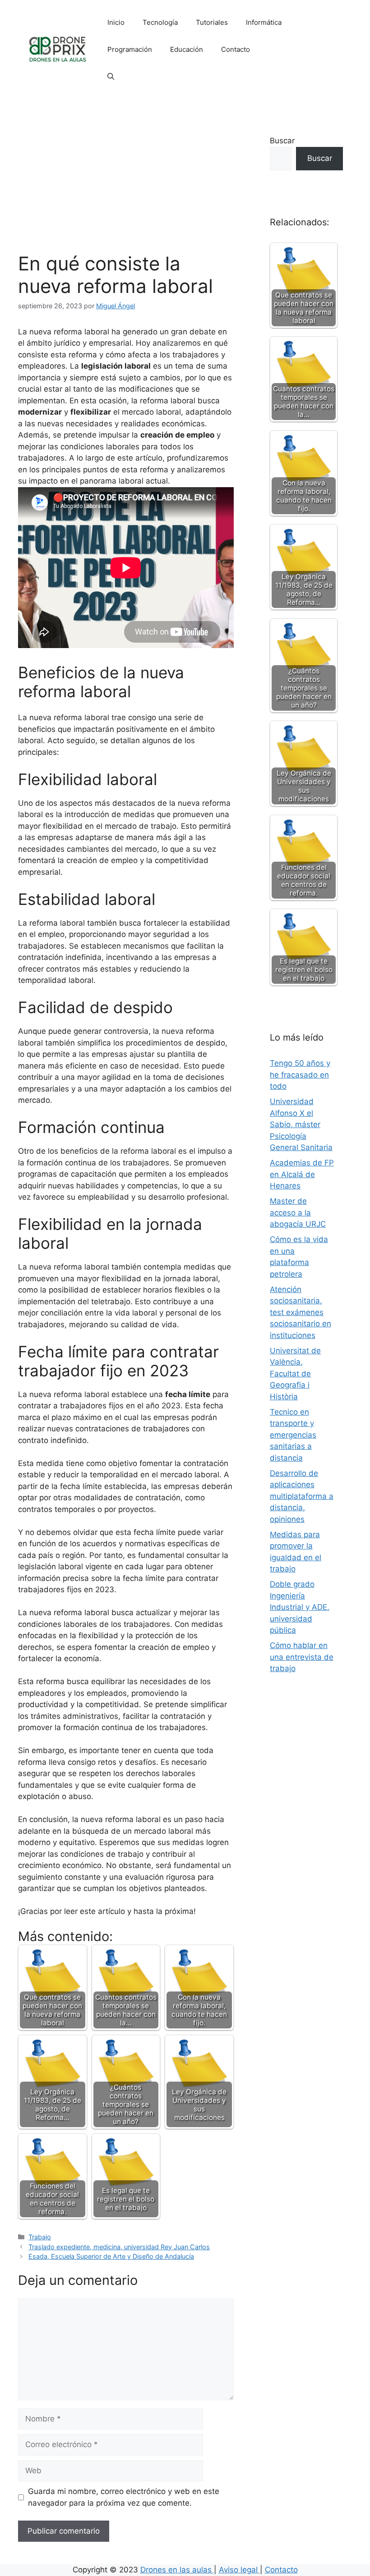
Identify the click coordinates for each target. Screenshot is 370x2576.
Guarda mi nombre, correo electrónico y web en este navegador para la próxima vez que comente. (124, 2497)
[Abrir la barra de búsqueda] (111, 77)
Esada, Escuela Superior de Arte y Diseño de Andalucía (111, 2256)
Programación (130, 49)
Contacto (236, 49)
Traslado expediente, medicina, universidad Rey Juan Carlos (119, 2247)
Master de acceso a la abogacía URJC (298, 1213)
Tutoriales (212, 22)
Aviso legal (239, 2570)
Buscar (282, 141)
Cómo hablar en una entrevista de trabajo (302, 1657)
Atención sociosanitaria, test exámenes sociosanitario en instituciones (301, 1312)
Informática (264, 22)
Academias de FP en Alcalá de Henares (302, 1174)
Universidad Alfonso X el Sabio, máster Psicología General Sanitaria (301, 1124)
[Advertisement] (126, 185)
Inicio (116, 22)
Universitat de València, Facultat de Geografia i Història (295, 1374)
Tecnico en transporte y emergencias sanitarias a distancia (293, 1435)
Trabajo (40, 2237)
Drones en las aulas (177, 2570)
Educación (187, 49)
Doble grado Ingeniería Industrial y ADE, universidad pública (300, 1607)
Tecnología (160, 22)
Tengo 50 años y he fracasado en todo (300, 1075)
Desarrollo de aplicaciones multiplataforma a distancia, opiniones (302, 1496)
